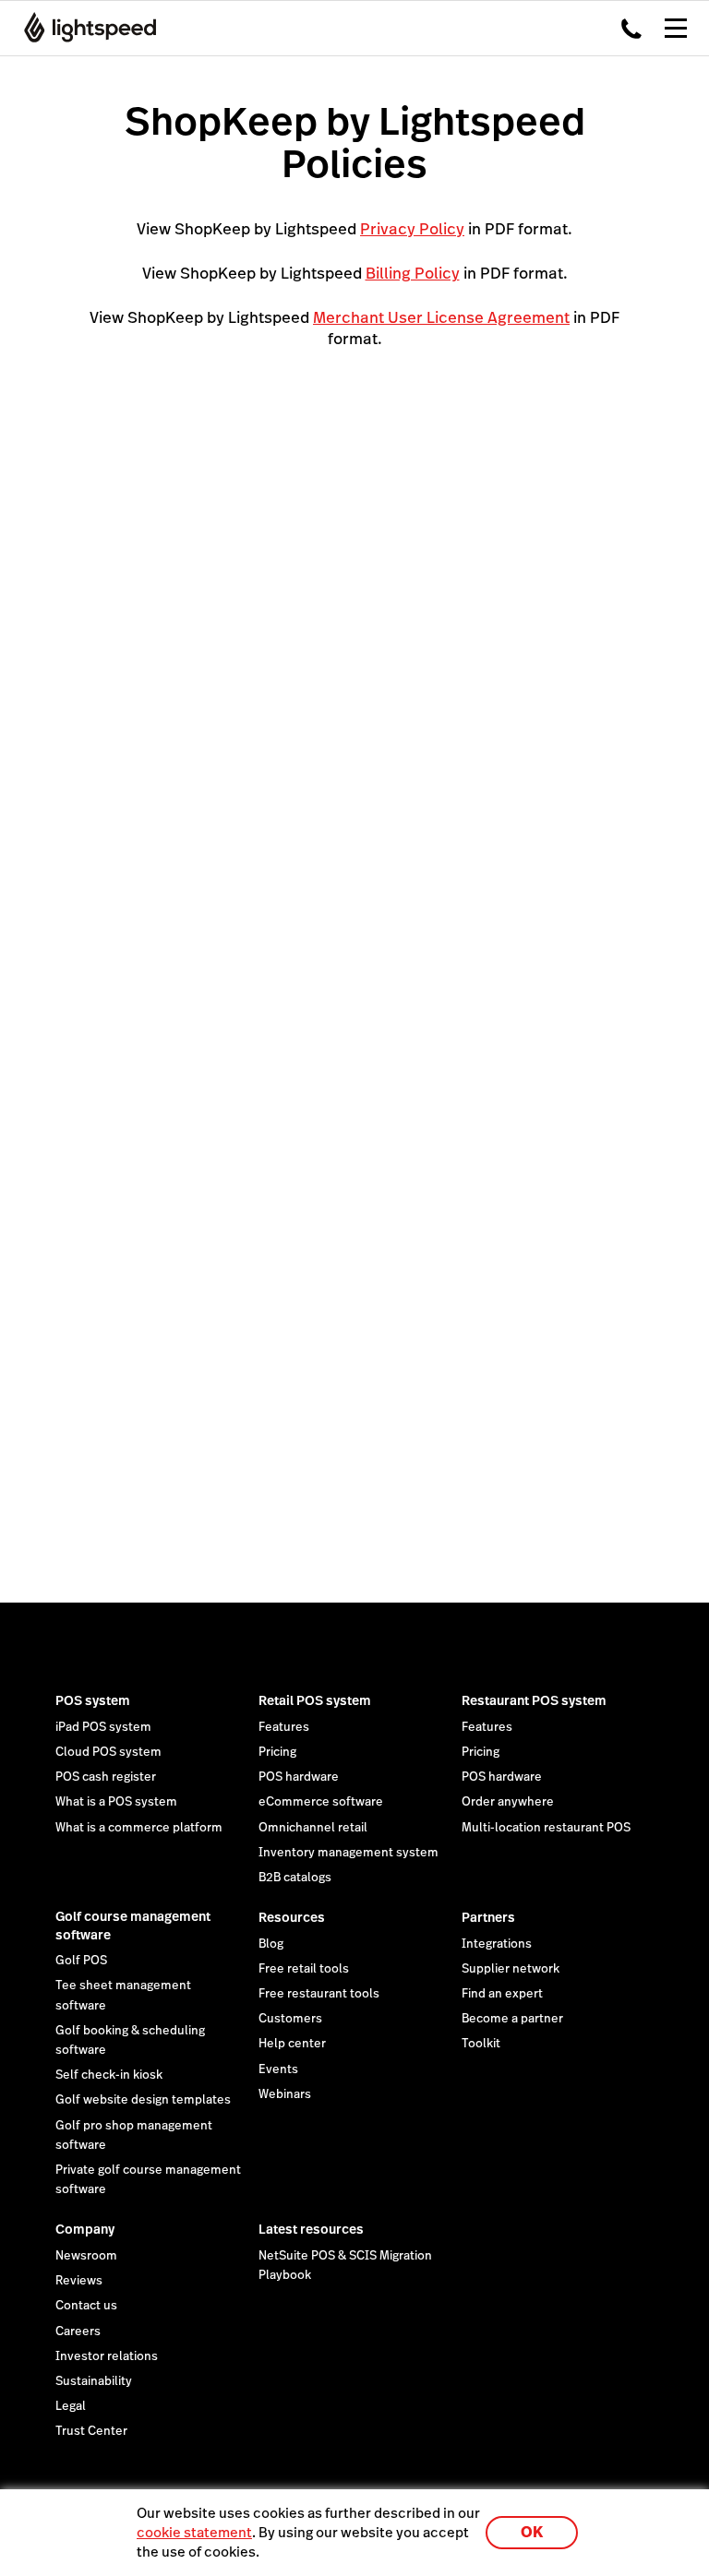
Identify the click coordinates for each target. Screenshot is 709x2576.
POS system (93, 1700)
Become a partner (512, 2019)
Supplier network (511, 1969)
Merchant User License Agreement (441, 317)
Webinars (285, 2094)
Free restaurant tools (319, 1994)
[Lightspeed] (84, 28)
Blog (271, 1944)
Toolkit (481, 2044)
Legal (71, 2406)
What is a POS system (116, 1802)
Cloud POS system (108, 1752)
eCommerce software (321, 1802)
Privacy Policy (412, 229)
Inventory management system (348, 1853)
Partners (488, 1917)
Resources (292, 1917)
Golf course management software (133, 1926)
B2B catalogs (295, 1878)
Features (284, 1727)
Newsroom (86, 2256)
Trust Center (91, 2431)
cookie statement (194, 2532)
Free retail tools (304, 1969)
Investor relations (107, 2356)
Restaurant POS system (534, 1700)
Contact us (86, 2306)
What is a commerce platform (139, 1828)
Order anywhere (508, 1802)
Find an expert (502, 1994)
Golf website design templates (143, 2100)
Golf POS (81, 1961)
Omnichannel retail (313, 1828)
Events (278, 2069)
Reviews (79, 2281)
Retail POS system (315, 1700)
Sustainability (94, 2381)
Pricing (277, 1752)
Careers (78, 2332)
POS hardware (299, 1777)
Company (85, 2229)
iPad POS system (103, 1727)
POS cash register (106, 1777)
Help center (292, 2044)
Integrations (497, 1944)
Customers (290, 2019)
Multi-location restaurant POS (546, 1828)
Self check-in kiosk (109, 2075)
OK (532, 2532)
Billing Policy (413, 273)
